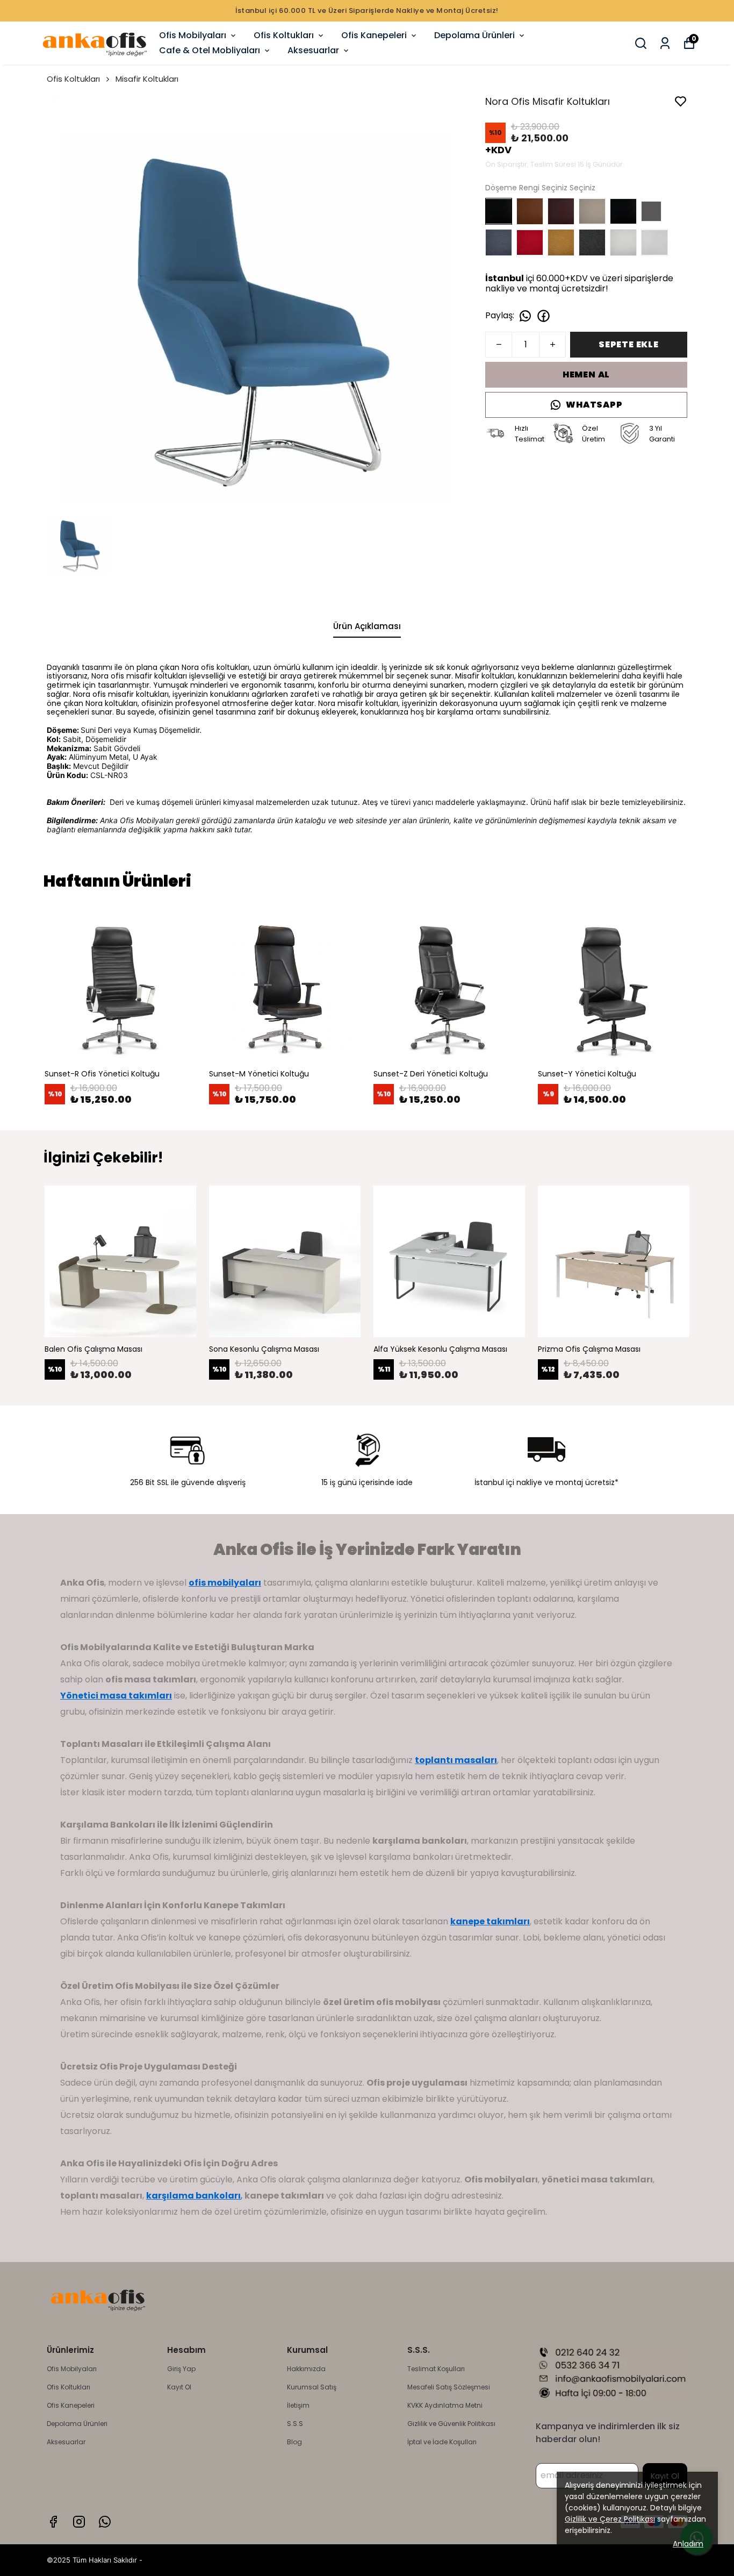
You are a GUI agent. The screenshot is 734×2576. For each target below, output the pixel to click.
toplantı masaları (456, 1760)
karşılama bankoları (193, 2196)
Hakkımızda (306, 2369)
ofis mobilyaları (225, 1583)
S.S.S (295, 2424)
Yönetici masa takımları (116, 1696)
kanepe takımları (490, 1921)
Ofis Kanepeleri (374, 35)
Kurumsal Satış (312, 2387)
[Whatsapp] (105, 2522)
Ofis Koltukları (284, 35)
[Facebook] (53, 2522)
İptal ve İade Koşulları (442, 2442)
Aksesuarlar (313, 50)
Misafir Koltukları (147, 79)
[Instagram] (79, 2522)
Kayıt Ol (179, 2387)
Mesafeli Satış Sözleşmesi (449, 2387)
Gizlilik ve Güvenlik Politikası (451, 2424)
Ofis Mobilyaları (193, 35)
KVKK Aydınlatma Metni (445, 2405)
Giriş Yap (181, 2369)
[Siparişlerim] (665, 43)
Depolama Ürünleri (474, 35)
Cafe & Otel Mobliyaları (210, 50)
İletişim (298, 2405)
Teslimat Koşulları (436, 2369)
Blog (294, 2442)
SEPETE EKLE (629, 344)
